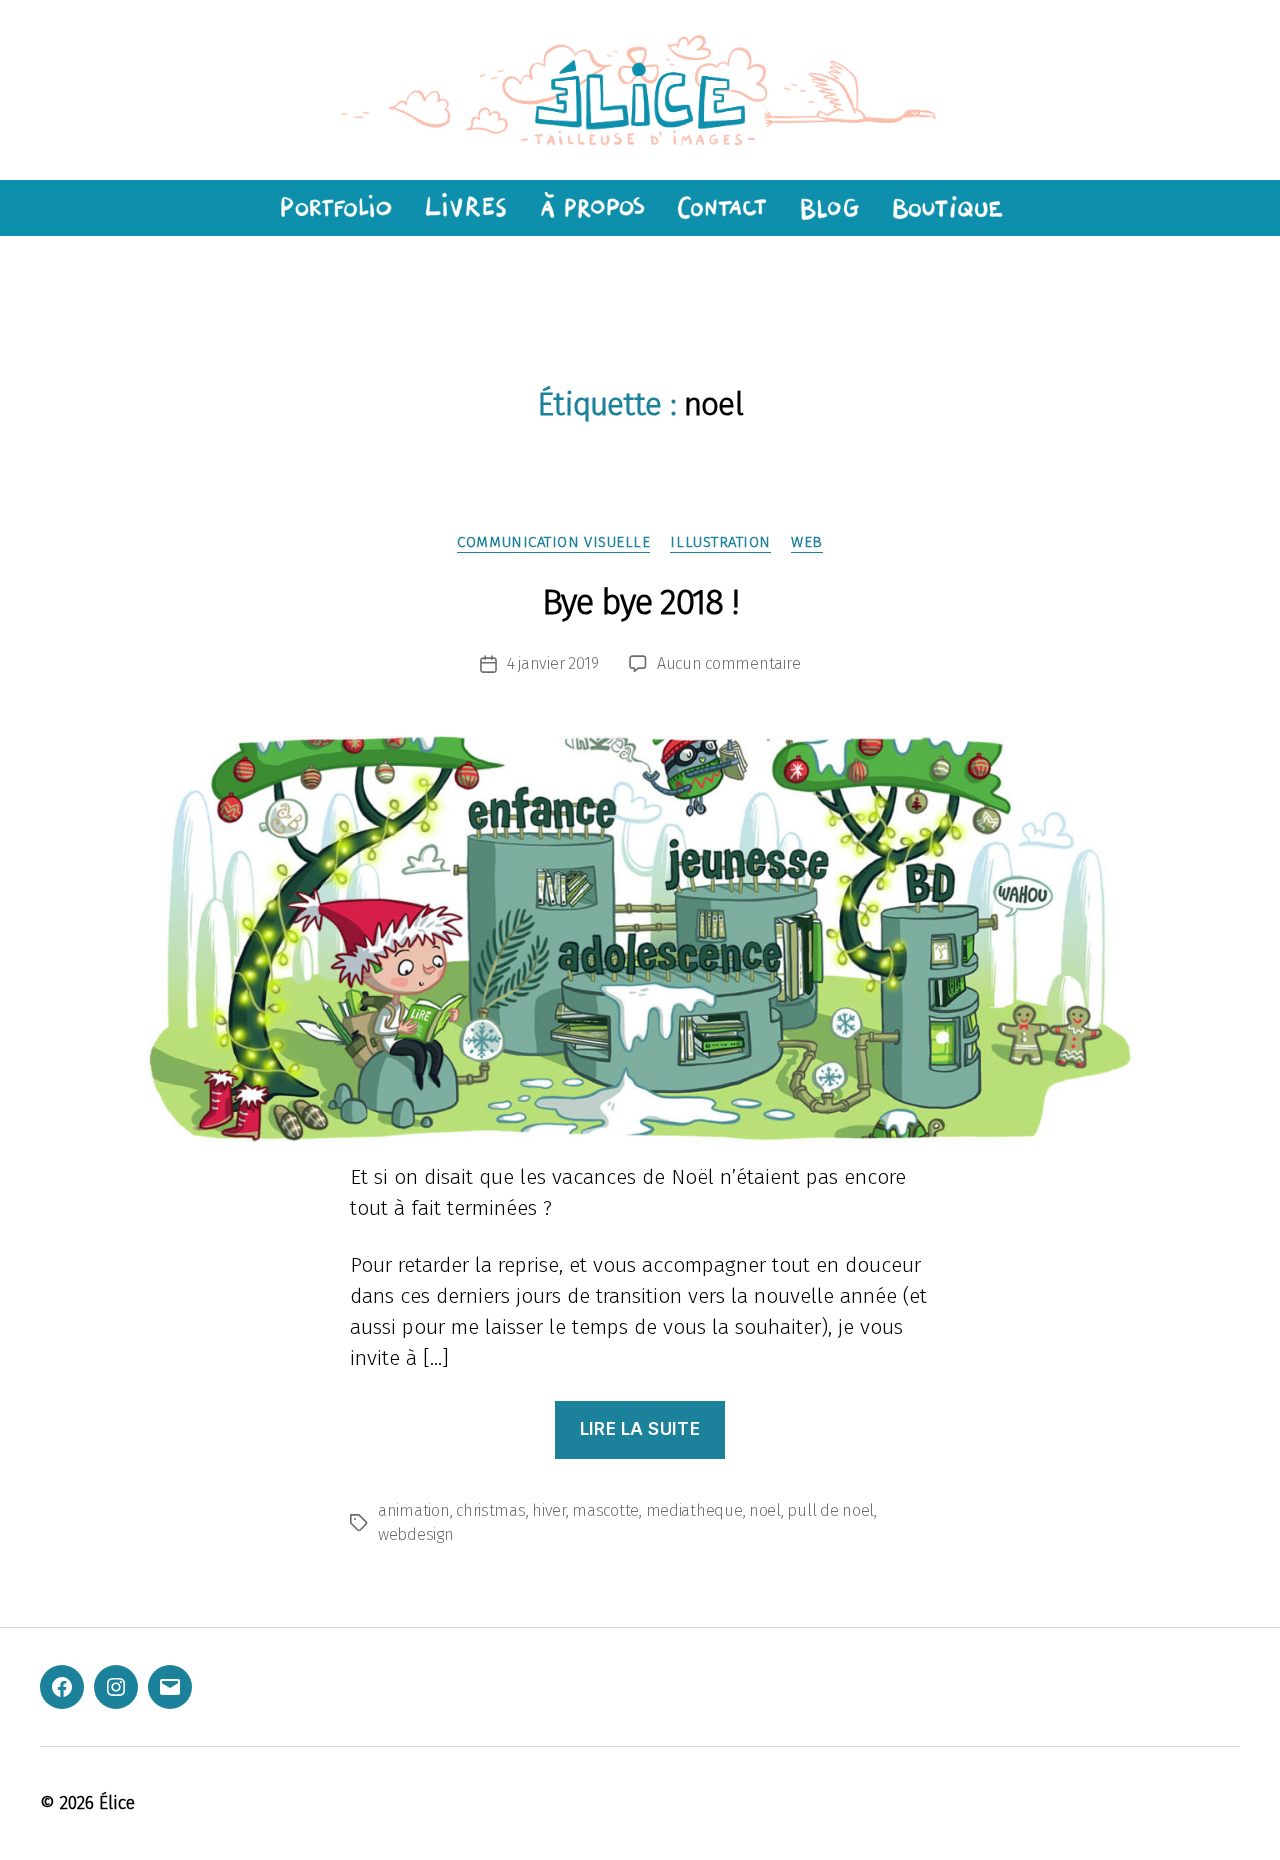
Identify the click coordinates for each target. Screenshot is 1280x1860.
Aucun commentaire (728, 663)
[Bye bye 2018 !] (640, 939)
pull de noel (830, 1510)
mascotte (605, 1510)
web (807, 542)
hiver (549, 1510)
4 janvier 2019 (553, 663)
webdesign (416, 1534)
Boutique (948, 208)
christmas (491, 1510)
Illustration (720, 542)
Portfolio (333, 208)
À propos (591, 208)
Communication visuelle (553, 542)
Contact (721, 208)
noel (765, 1510)
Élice (117, 1803)
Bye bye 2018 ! (640, 602)
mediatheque (694, 1510)
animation (414, 1510)
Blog (829, 208)
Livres (464, 208)
